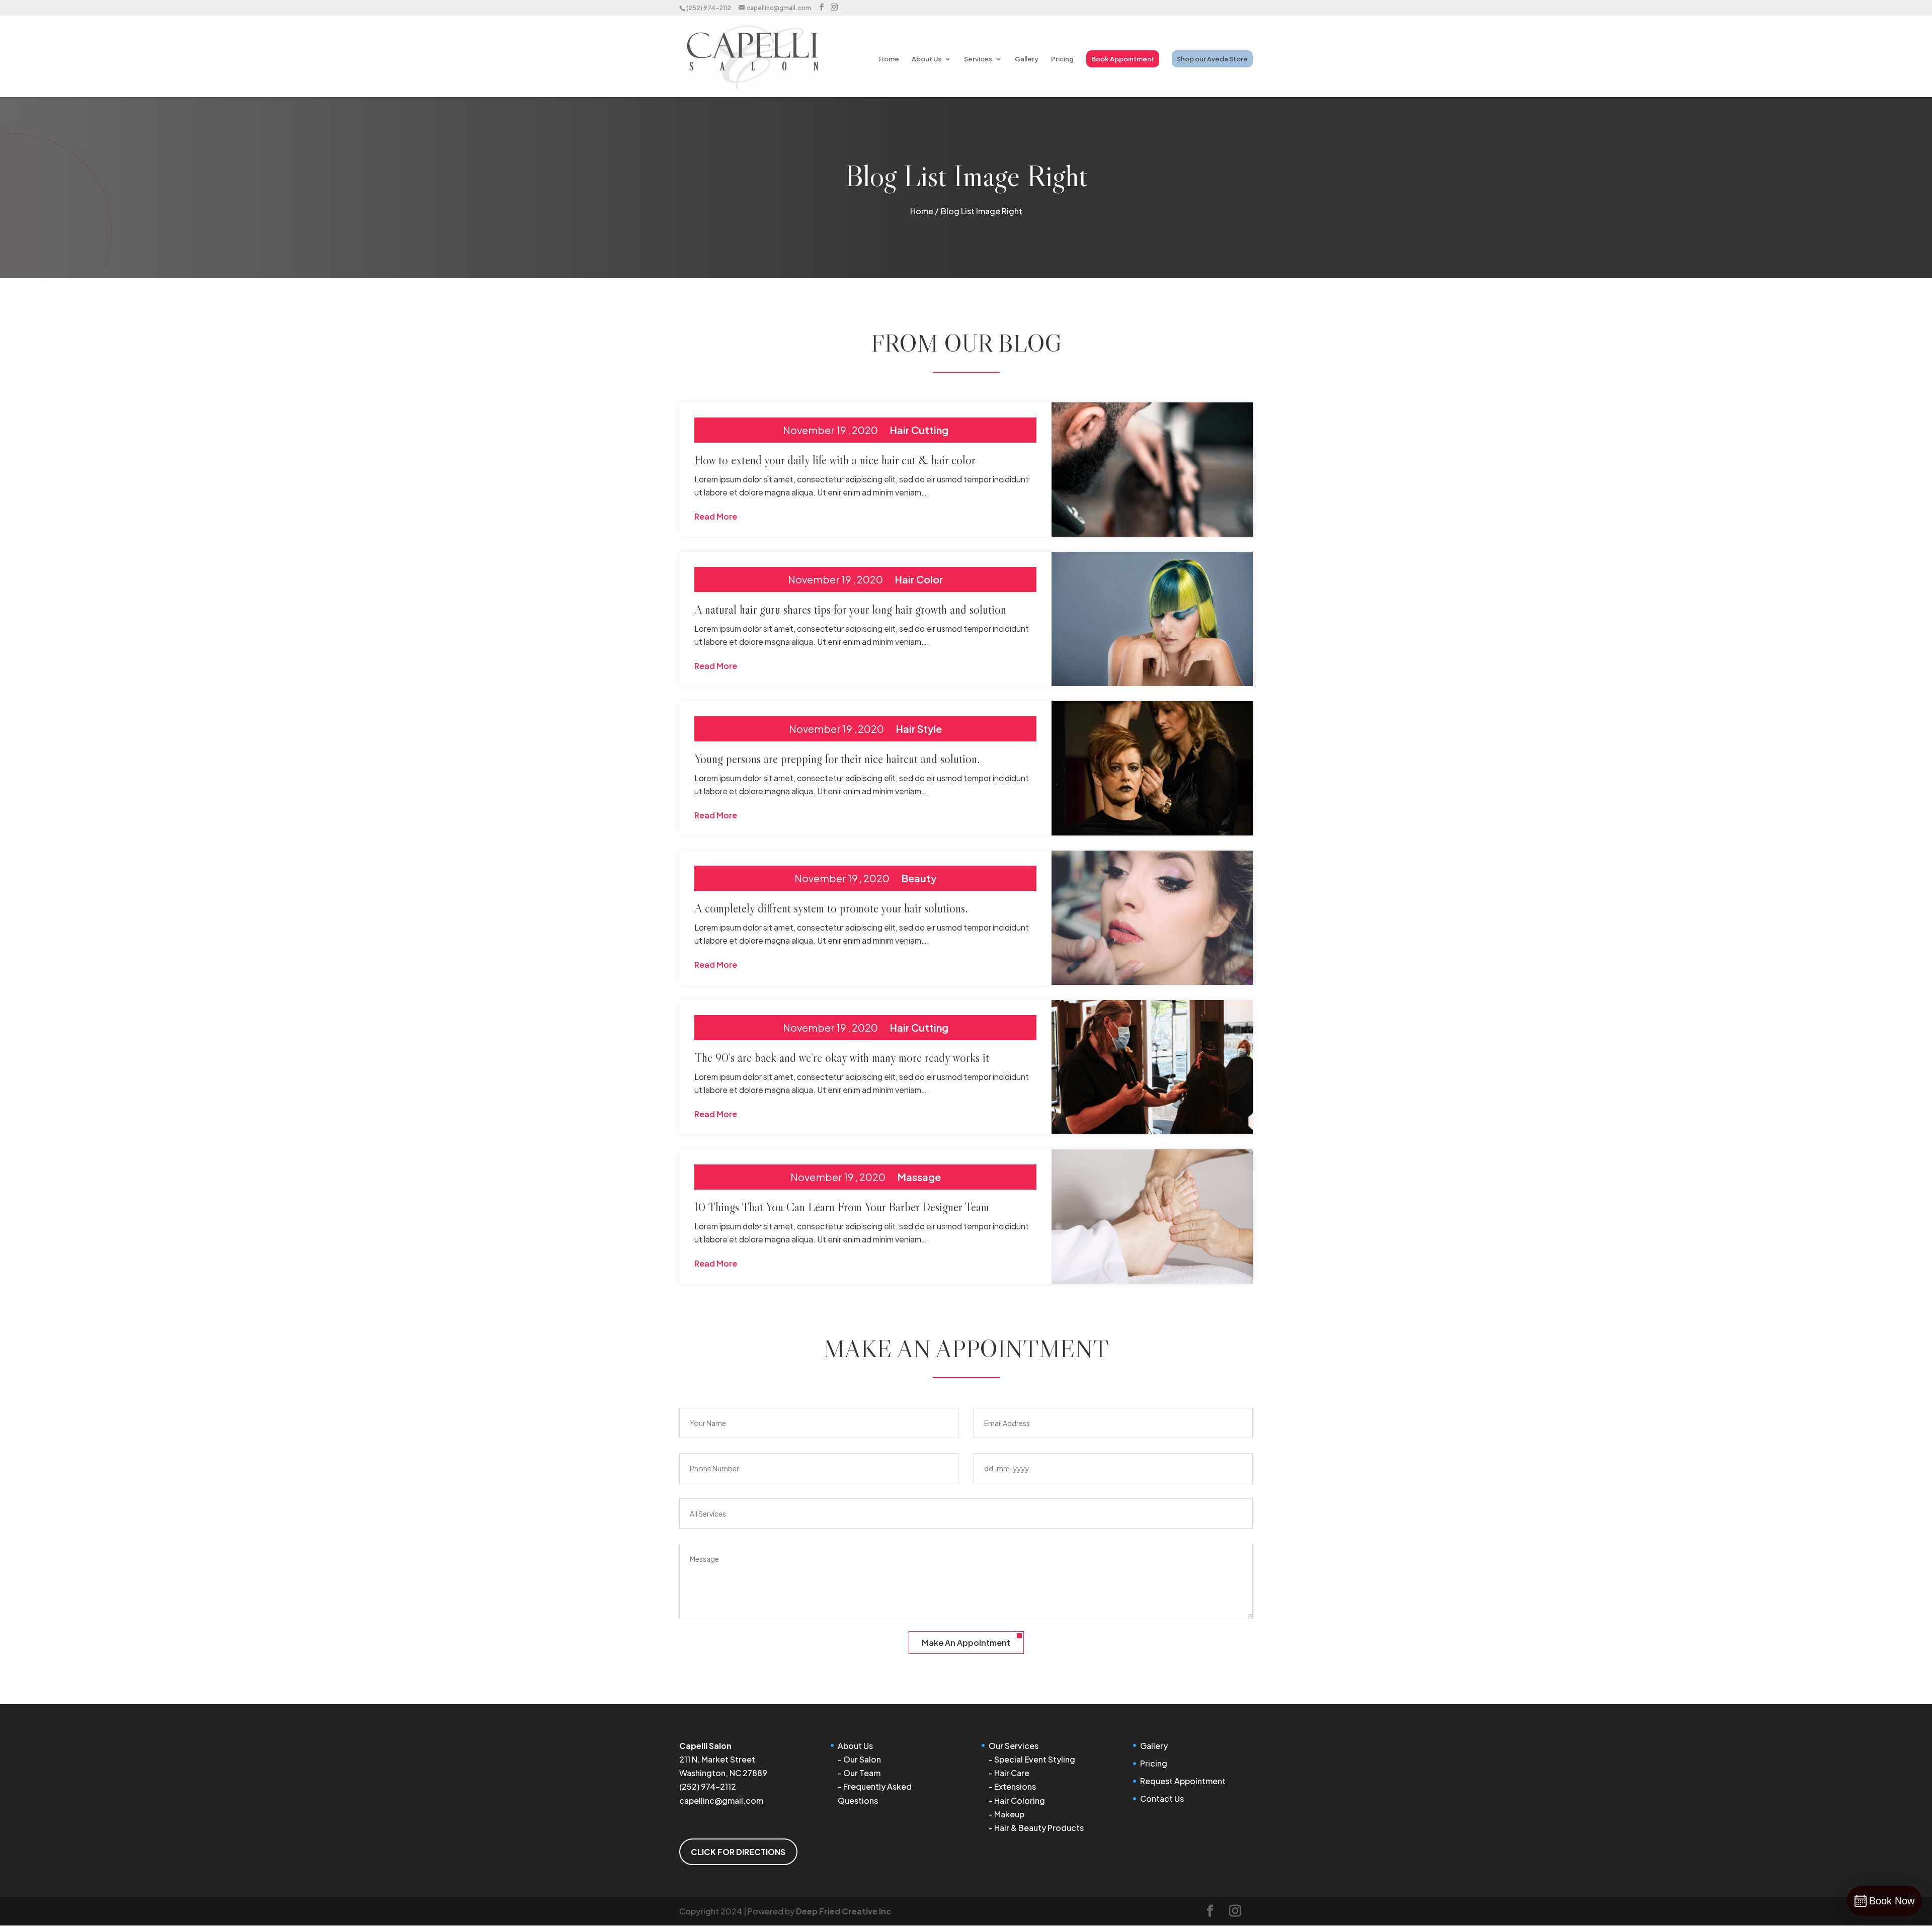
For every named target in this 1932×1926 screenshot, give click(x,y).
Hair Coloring (1020, 1801)
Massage (919, 1177)
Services (978, 59)
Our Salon (862, 1759)
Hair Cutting (919, 430)
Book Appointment (1123, 59)
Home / (924, 211)
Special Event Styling (1035, 1759)
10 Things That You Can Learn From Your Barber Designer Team (842, 1207)
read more (716, 517)
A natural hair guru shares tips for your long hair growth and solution (850, 609)
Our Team (862, 1773)
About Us (927, 59)
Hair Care (1012, 1773)
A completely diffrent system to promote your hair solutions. (831, 908)
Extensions (1015, 1786)
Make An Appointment (966, 1643)
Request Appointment (1183, 1781)
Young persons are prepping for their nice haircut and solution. (837, 759)
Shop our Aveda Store (1212, 59)
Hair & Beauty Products (1039, 1828)
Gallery (1027, 59)
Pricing (1062, 59)
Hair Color (919, 579)
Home (889, 59)
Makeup (1009, 1814)
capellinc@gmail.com (721, 1801)
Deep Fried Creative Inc (843, 1911)
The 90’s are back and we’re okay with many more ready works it (842, 1058)
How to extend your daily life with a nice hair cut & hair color (835, 460)
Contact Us (1162, 1798)
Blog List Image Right (982, 211)
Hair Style (919, 729)
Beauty (919, 878)
